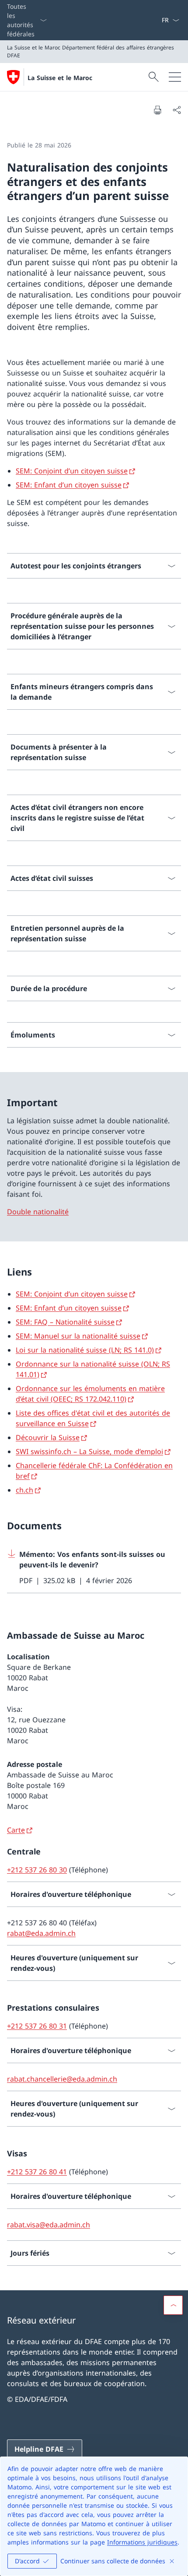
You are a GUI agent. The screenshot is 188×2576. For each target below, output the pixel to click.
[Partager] (177, 110)
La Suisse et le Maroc (60, 78)
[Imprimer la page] (157, 110)
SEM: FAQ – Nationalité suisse (65, 1322)
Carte (16, 1830)
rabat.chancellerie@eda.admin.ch (62, 2079)
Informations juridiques (142, 2542)
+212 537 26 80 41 (37, 2172)
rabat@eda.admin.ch (41, 1933)
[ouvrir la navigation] (175, 77)
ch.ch (24, 1490)
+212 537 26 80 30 (37, 1870)
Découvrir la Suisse (48, 1437)
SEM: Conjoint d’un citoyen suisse (72, 471)
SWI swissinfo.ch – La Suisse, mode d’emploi (89, 1451)
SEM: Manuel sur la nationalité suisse (78, 1336)
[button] (173, 2305)
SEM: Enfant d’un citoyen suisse (69, 485)
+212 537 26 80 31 (37, 2026)
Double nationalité (38, 1212)
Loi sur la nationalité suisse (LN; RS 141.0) (85, 1350)
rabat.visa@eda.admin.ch (49, 2225)
